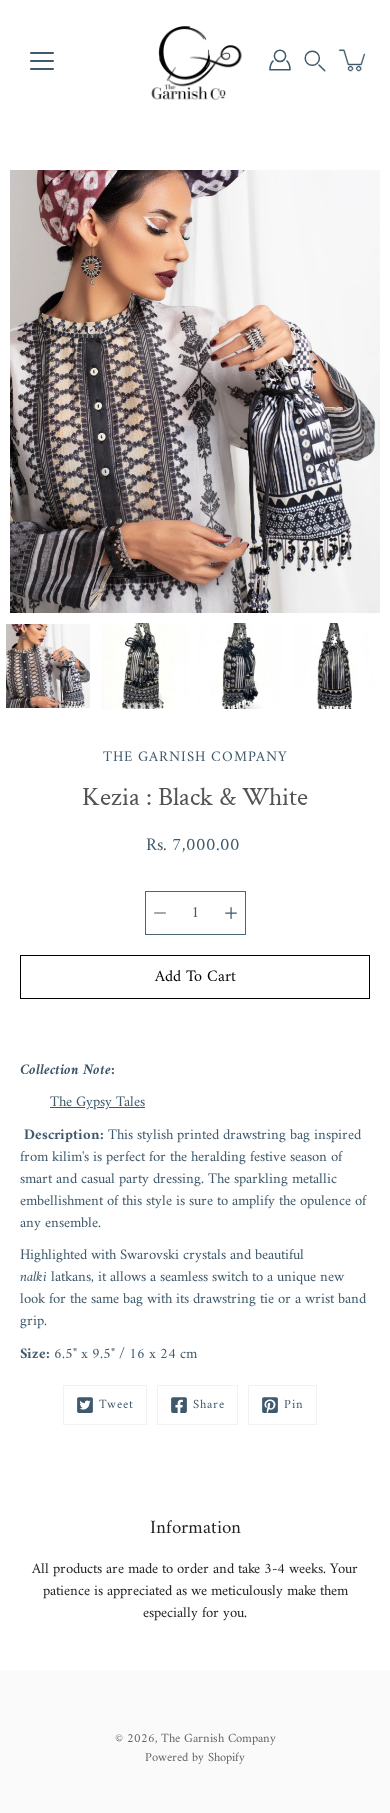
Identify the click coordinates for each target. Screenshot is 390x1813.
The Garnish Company (218, 1739)
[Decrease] (160, 913)
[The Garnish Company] (195, 60)
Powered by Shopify (195, 1758)
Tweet (116, 1405)
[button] (315, 60)
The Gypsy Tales (97, 1102)
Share (209, 1405)
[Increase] (231, 913)
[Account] (280, 60)
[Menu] (42, 61)
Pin (294, 1405)
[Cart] (354, 60)
